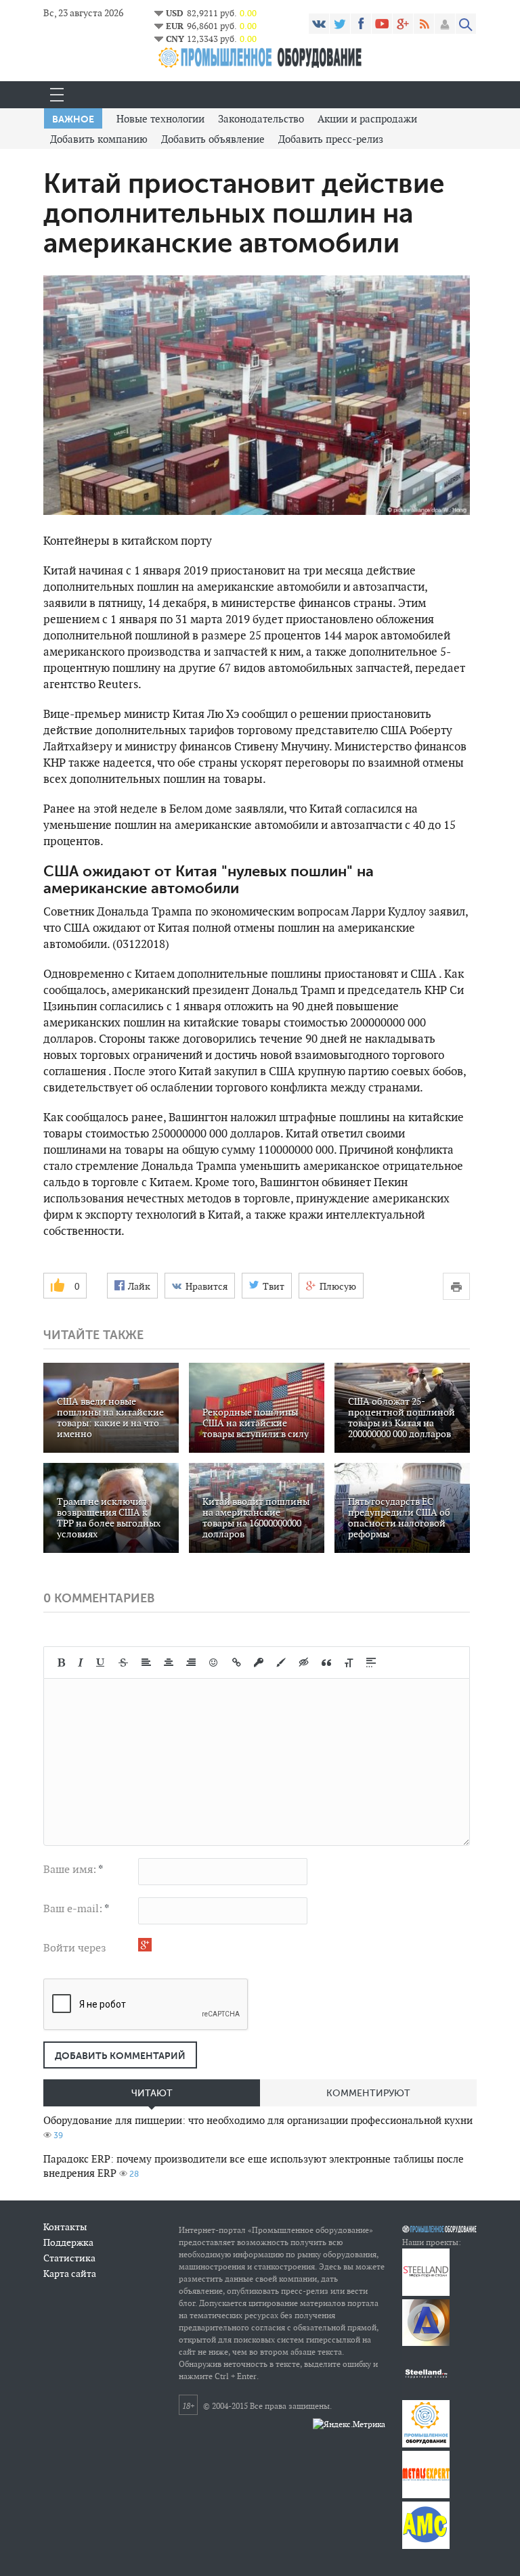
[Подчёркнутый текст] (101, 1663)
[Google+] (403, 24)
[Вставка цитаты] (326, 1663)
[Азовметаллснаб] (426, 2546)
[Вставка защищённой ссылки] (259, 1663)
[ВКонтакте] (319, 24)
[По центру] (169, 1663)
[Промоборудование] (426, 2444)
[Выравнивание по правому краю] (191, 1663)
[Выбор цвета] (281, 1663)
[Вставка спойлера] (371, 1663)
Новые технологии (160, 119)
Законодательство (261, 119)
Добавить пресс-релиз (331, 139)
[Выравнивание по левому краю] (146, 1663)
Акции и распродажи (367, 119)
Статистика (69, 2258)
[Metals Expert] (426, 2495)
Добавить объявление (213, 139)
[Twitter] (340, 24)
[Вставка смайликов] (214, 1663)
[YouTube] (382, 24)
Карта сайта (70, 2274)
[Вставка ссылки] (237, 1663)
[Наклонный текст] (81, 1663)
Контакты (65, 2227)
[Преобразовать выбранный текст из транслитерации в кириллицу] (349, 1663)
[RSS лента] (424, 24)
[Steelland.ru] (426, 2394)
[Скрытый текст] (304, 1663)
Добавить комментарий (120, 2056)
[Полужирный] (61, 1663)
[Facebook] (361, 24)
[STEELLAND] (426, 2293)
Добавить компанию (99, 139)
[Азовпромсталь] (426, 2343)
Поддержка (68, 2242)
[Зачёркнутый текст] (123, 1663)
